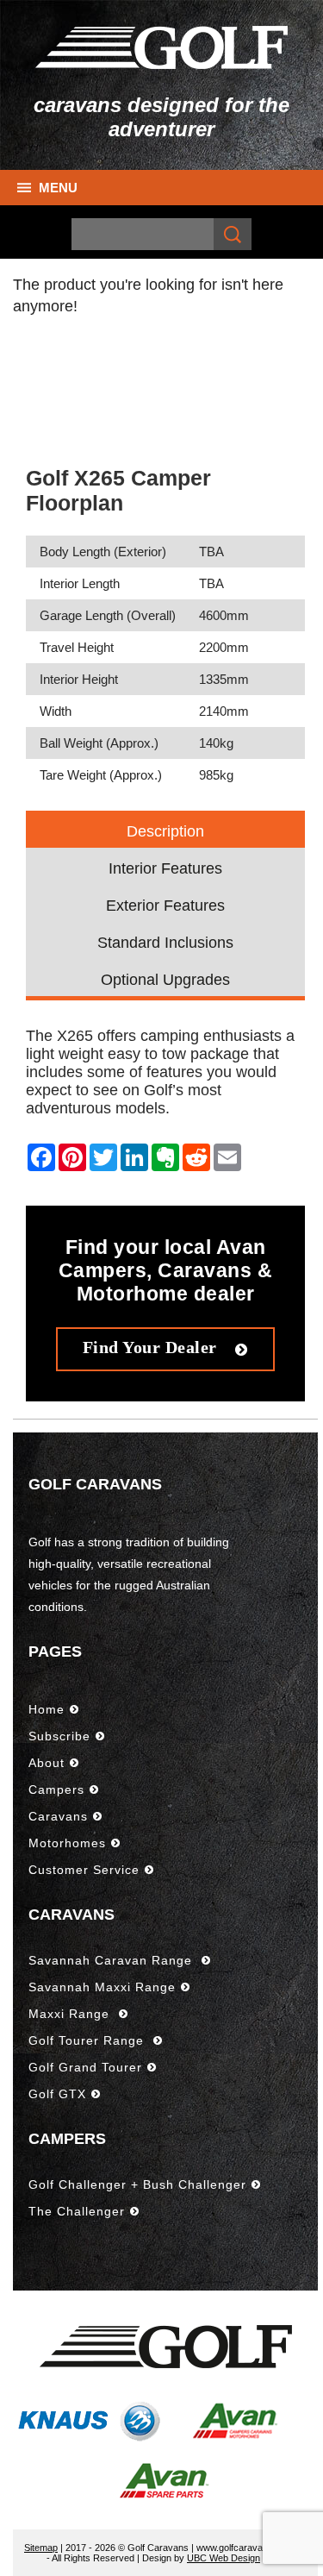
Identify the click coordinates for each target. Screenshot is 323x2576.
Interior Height (79, 679)
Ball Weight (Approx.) (99, 743)
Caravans (58, 1816)
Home (47, 1709)
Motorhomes (67, 1843)
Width (56, 711)
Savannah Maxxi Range (102, 1987)
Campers (56, 1789)
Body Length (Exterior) (103, 552)
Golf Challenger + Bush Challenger (137, 2184)
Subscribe (59, 1736)
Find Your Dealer (152, 1347)
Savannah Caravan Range (112, 1960)
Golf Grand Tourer (85, 2067)
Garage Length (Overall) (108, 615)
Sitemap (41, 2548)
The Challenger (77, 2211)
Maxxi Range (71, 2014)
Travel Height (77, 647)
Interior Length (80, 583)
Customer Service (84, 1870)
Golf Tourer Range (88, 2040)
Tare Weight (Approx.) (101, 775)
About (47, 1763)
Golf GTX (57, 2094)
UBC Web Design (224, 2558)
